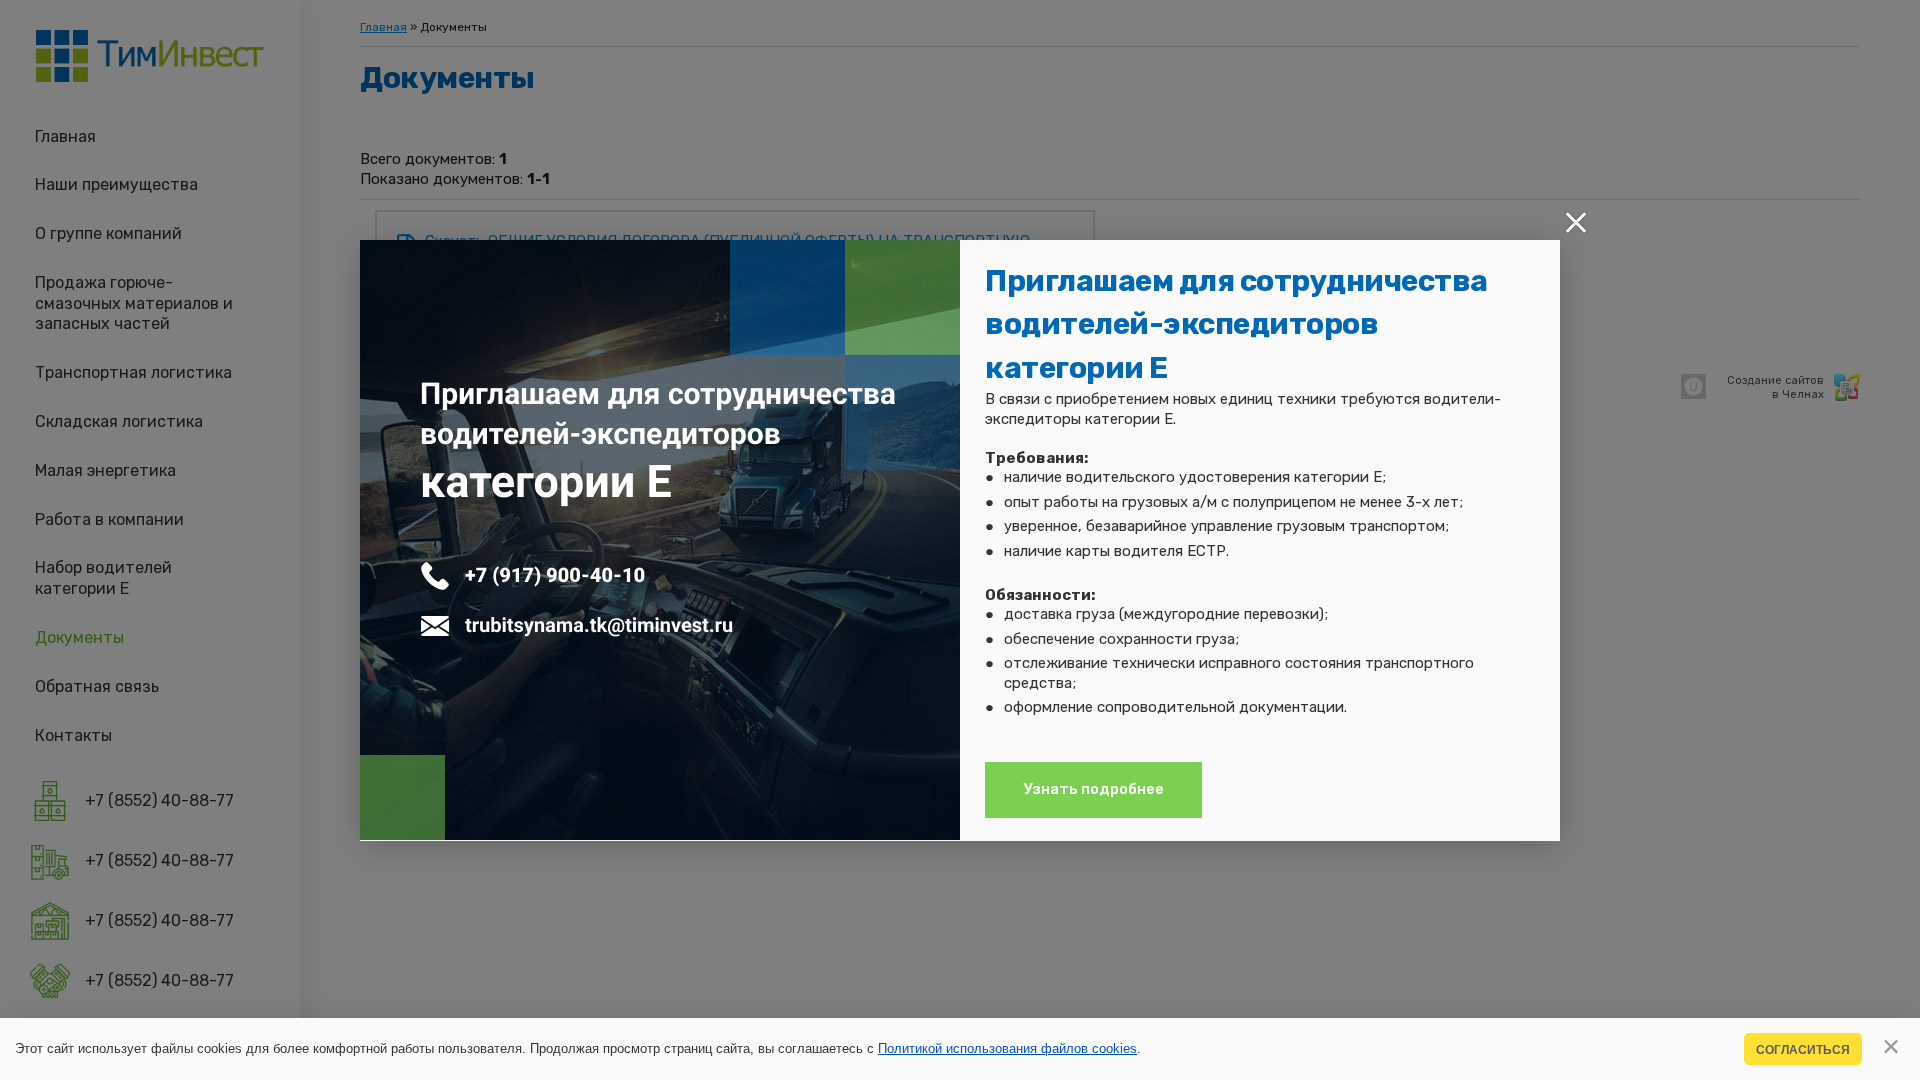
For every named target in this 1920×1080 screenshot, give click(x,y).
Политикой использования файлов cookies (1007, 1048)
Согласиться (1803, 1049)
